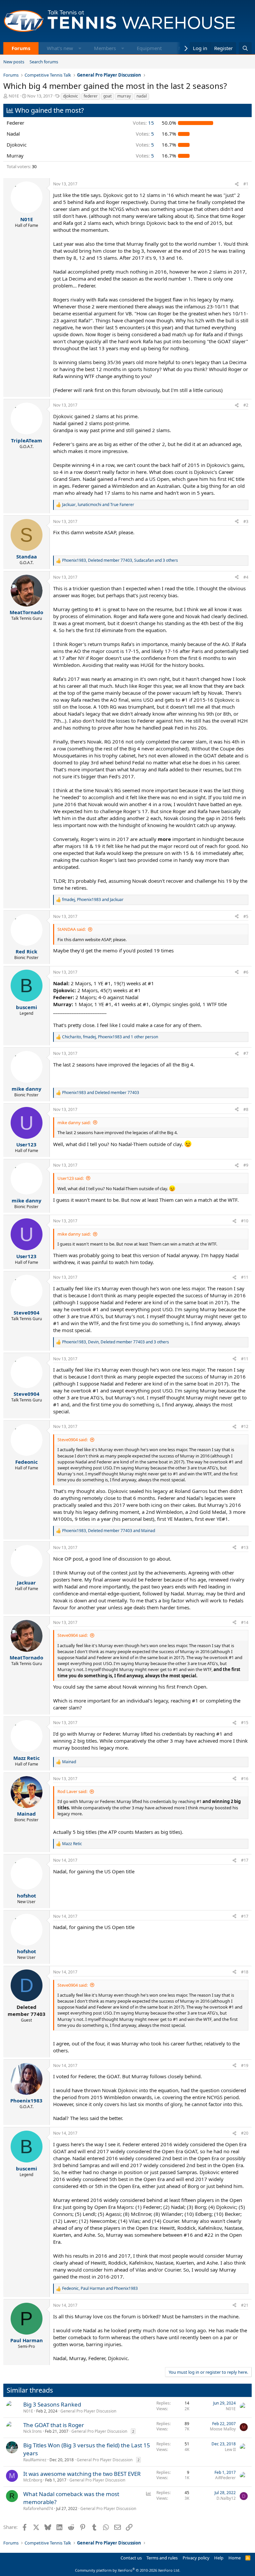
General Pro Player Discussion (88, 2411)
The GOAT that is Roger (54, 2425)
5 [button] (145, 134)
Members (105, 48)
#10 (245, 1221)
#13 (245, 1547)
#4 (246, 577)
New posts (14, 62)
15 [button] (143, 123)
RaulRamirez (35, 2460)
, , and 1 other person (110, 1037)
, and (98, 505)
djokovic (71, 96)
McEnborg (33, 2480)
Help (219, 2558)
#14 (245, 1622)
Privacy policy (196, 2558)
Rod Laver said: (72, 1791)
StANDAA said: (72, 929)
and (101, 1093)
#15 (245, 1723)
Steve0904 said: (73, 1440)
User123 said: (71, 1178)
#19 (245, 2065)
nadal (142, 96)
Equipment (149, 48)
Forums (21, 48)
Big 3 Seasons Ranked (52, 2404)
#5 (246, 916)
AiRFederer (225, 2478)
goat (107, 96)
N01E (14, 96)
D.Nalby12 (226, 2498)
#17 (245, 1860)
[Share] (237, 184)
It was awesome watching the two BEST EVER (82, 2474)
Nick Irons (33, 2431)
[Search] (245, 48)
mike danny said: (74, 1123)
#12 (245, 1426)
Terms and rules (162, 2558)
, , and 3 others (120, 560)
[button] (80, 48)
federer (91, 96)
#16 (245, 1779)
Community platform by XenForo (128, 2570)
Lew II (230, 2449)
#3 (246, 521)
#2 (246, 405)
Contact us (131, 2558)
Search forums (44, 62)
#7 (246, 1053)
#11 (245, 1277)
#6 (246, 972)
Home (235, 2558)
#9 (246, 1165)
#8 (246, 1109)
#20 (245, 2133)
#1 (246, 184)
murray (124, 96)
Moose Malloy (223, 2429)
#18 (245, 1972)
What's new (60, 48)
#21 (245, 2305)
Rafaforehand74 (38, 2509)
